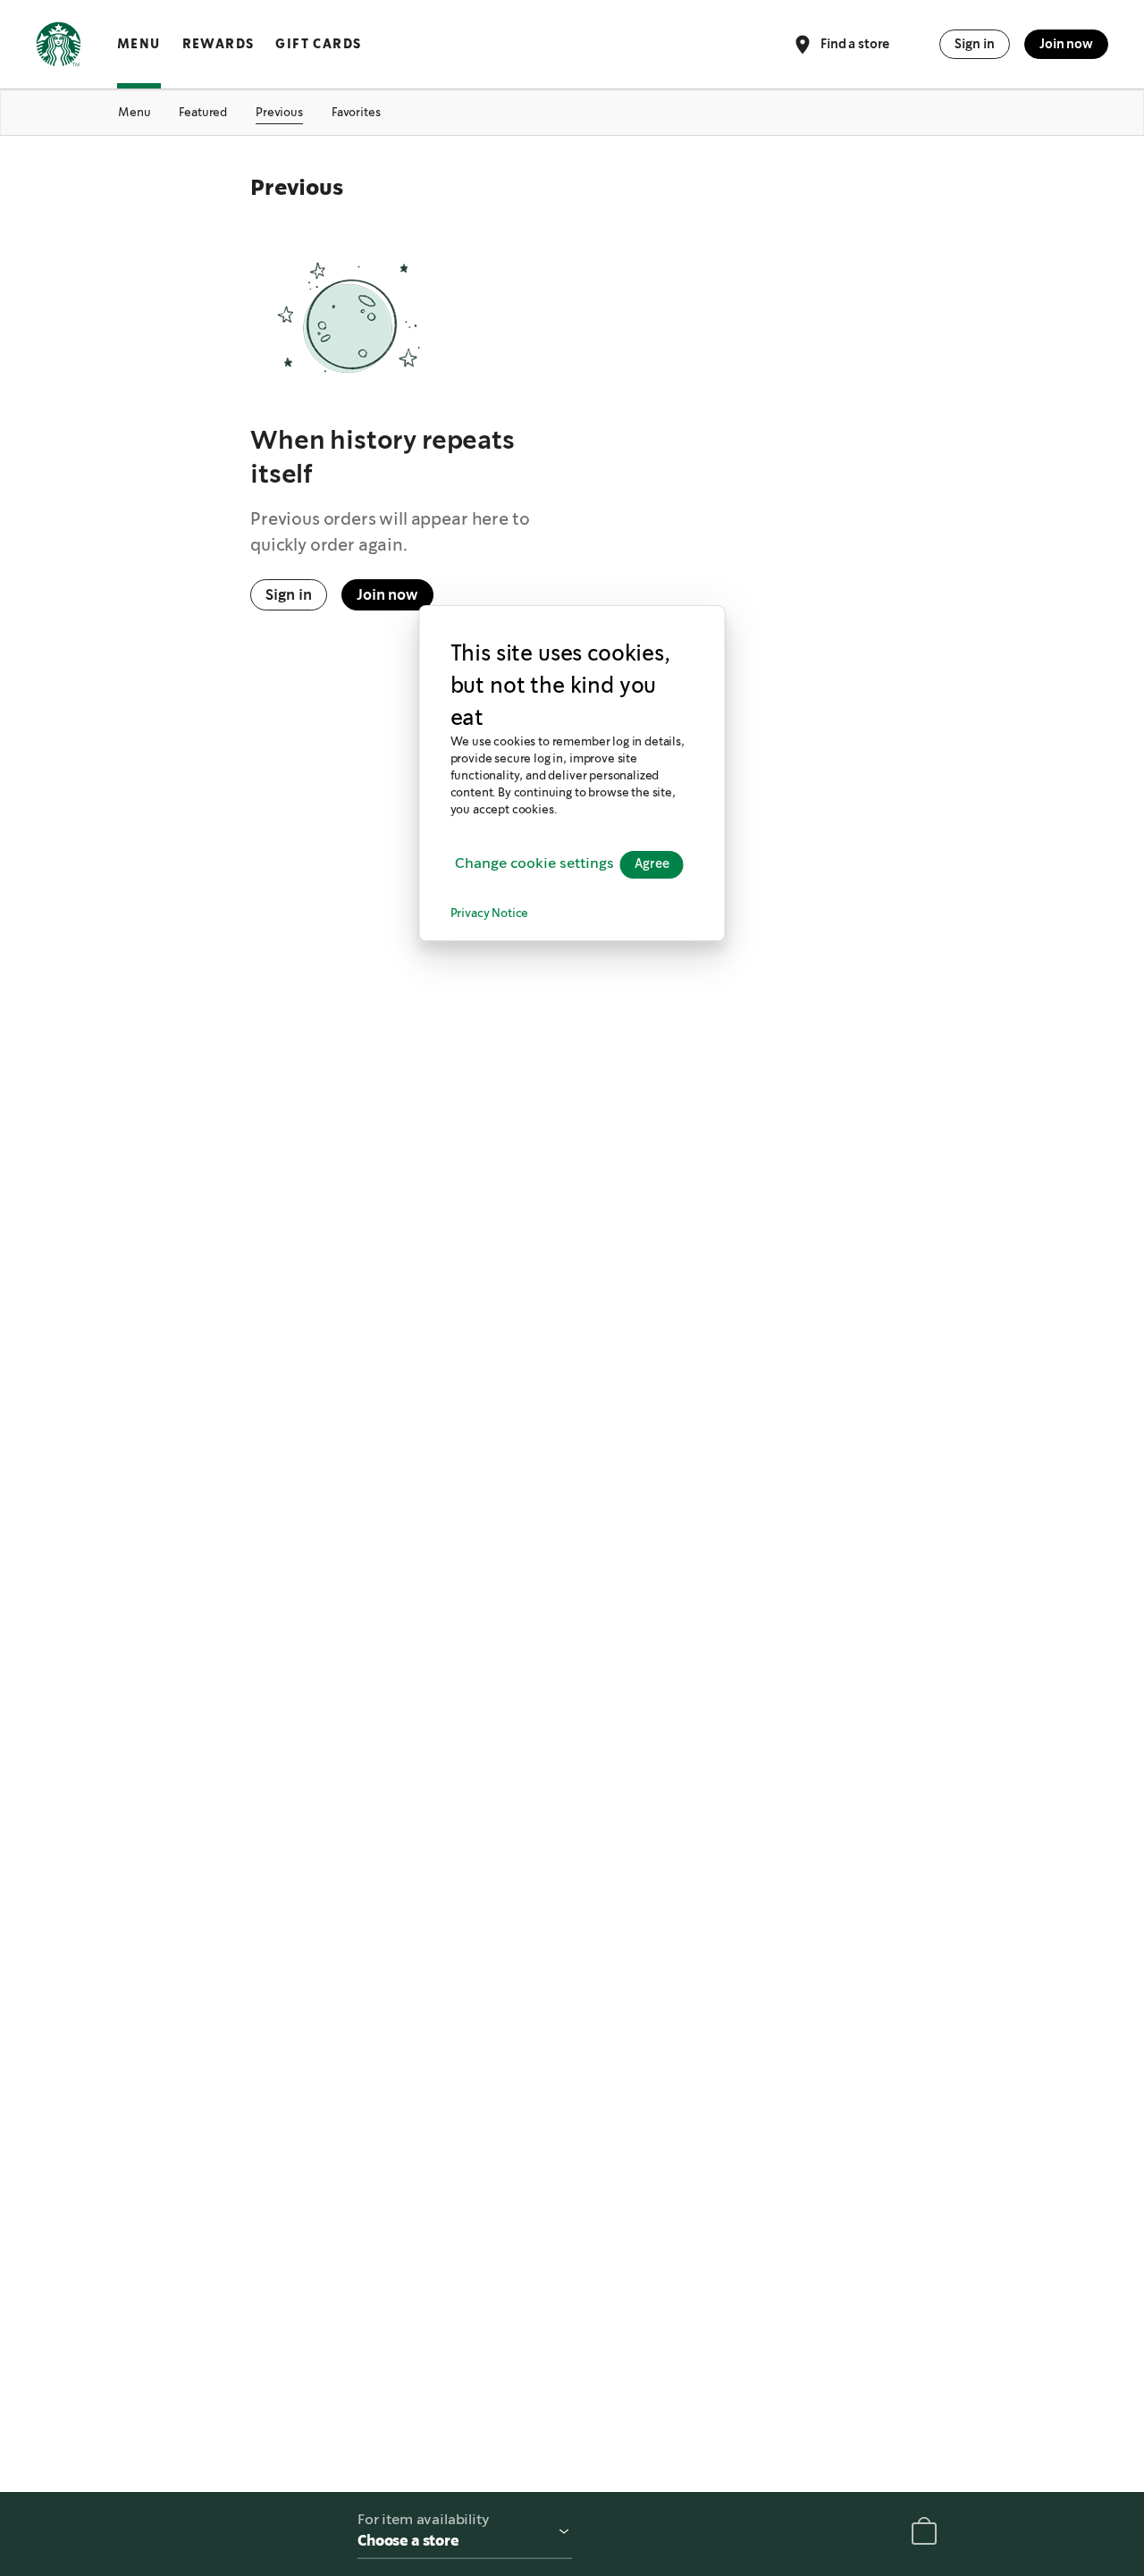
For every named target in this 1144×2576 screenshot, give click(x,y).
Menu (139, 44)
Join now (1066, 44)
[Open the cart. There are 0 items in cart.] (924, 2534)
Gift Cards (318, 44)
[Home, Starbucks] (59, 47)
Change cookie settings (534, 864)
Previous (279, 112)
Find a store (855, 43)
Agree (652, 863)
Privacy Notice (490, 913)
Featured (203, 112)
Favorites (356, 112)
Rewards (219, 44)
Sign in (975, 44)
